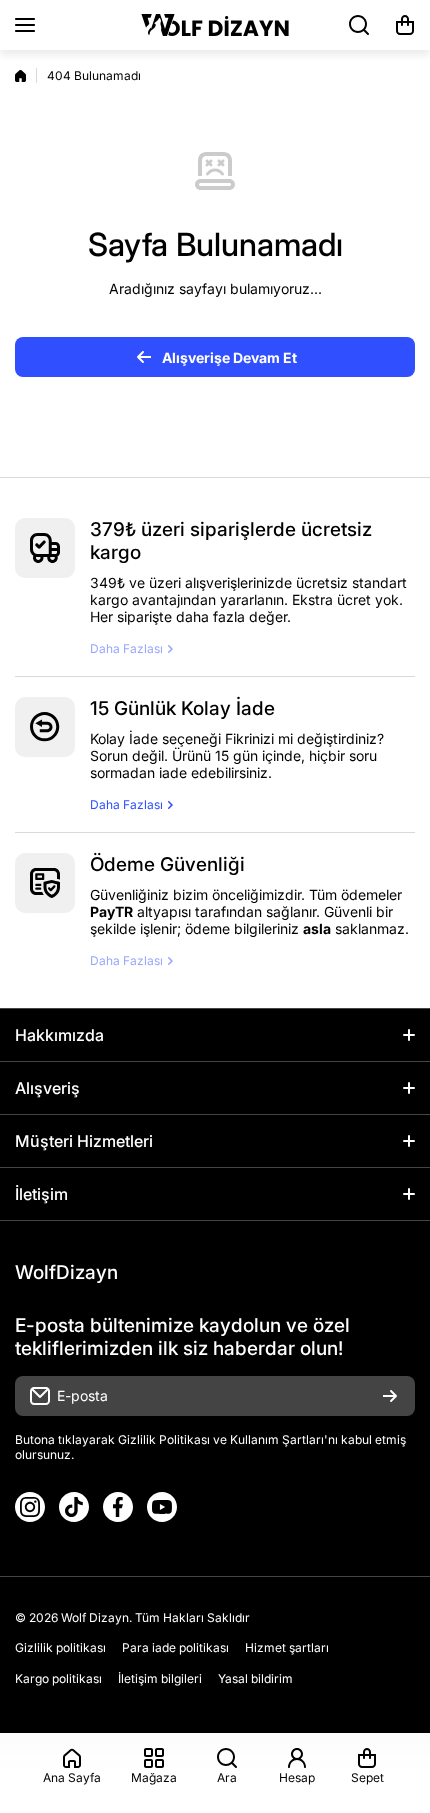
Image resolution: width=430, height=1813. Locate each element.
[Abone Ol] (390, 1396)
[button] (405, 25)
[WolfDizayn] (215, 25)
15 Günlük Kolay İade (182, 708)
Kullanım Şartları (277, 1439)
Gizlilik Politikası (164, 1439)
